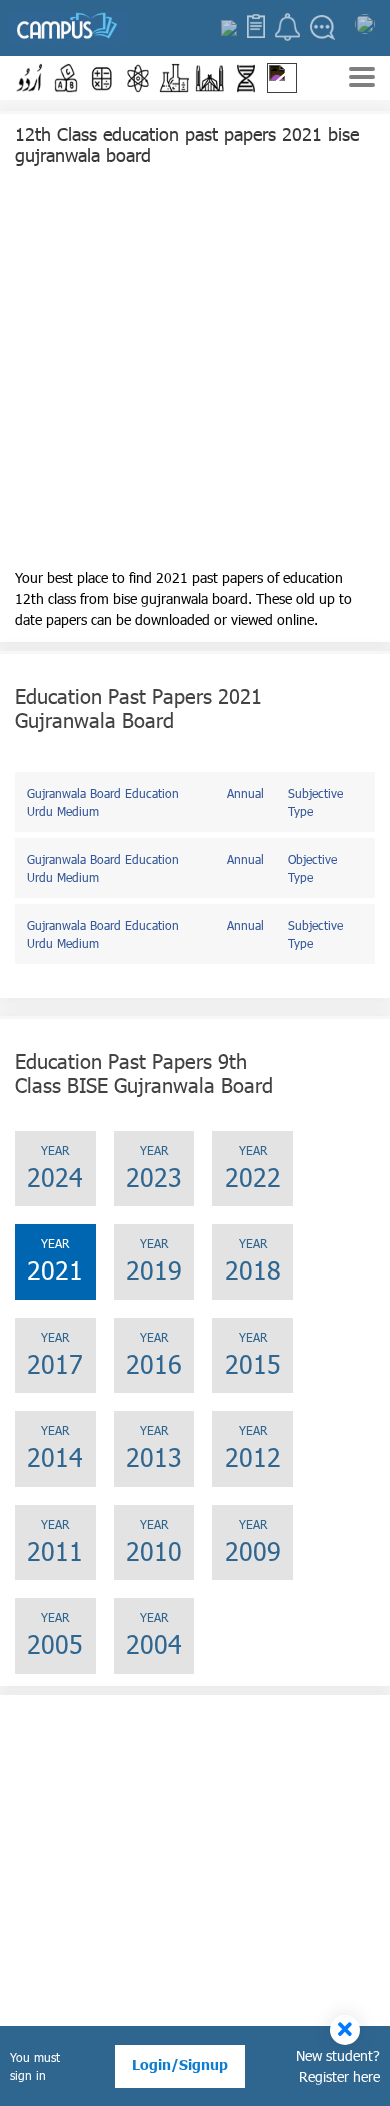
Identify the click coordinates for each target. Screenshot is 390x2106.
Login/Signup (180, 2064)
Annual (245, 793)
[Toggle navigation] (362, 79)
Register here (339, 2076)
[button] (30, 78)
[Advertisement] (195, 372)
